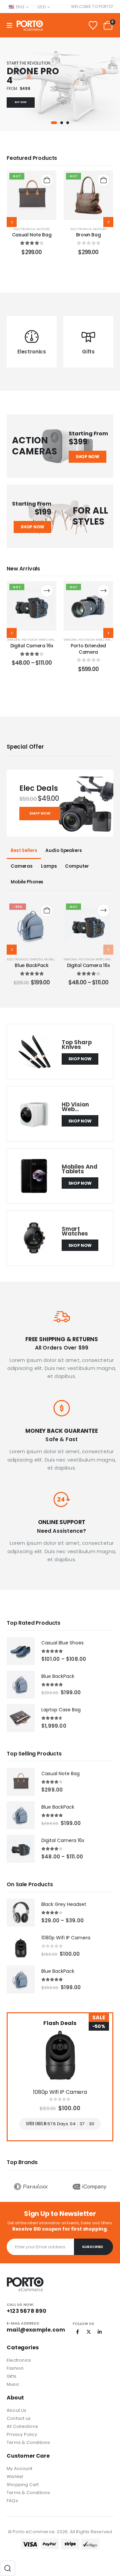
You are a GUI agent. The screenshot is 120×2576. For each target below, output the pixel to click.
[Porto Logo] (25, 2284)
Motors (43, 229)
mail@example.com (36, 2330)
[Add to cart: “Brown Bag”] (103, 180)
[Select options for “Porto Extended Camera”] (47, 591)
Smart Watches (75, 1231)
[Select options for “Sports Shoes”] (103, 591)
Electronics (24, 229)
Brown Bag (88, 235)
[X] (89, 2332)
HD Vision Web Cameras (41, 639)
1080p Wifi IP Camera (66, 1938)
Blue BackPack (58, 1676)
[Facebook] (78, 2332)
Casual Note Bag (32, 235)
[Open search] (8, 2568)
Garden (88, 352)
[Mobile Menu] (12, 26)
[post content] (32, 195)
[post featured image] (34, 1052)
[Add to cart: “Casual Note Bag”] (47, 180)
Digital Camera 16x (32, 965)
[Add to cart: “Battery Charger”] (103, 910)
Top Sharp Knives (77, 1045)
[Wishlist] (93, 25)
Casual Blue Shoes (62, 1643)
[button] (54, 123)
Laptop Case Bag (61, 1710)
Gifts (32, 352)
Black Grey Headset (64, 1904)
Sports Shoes (88, 646)
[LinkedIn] (100, 2332)
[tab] (24, 851)
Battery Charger (88, 965)
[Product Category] (32, 337)
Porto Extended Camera (32, 649)
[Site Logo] (30, 26)
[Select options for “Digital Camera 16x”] (47, 910)
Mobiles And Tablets (79, 1169)
